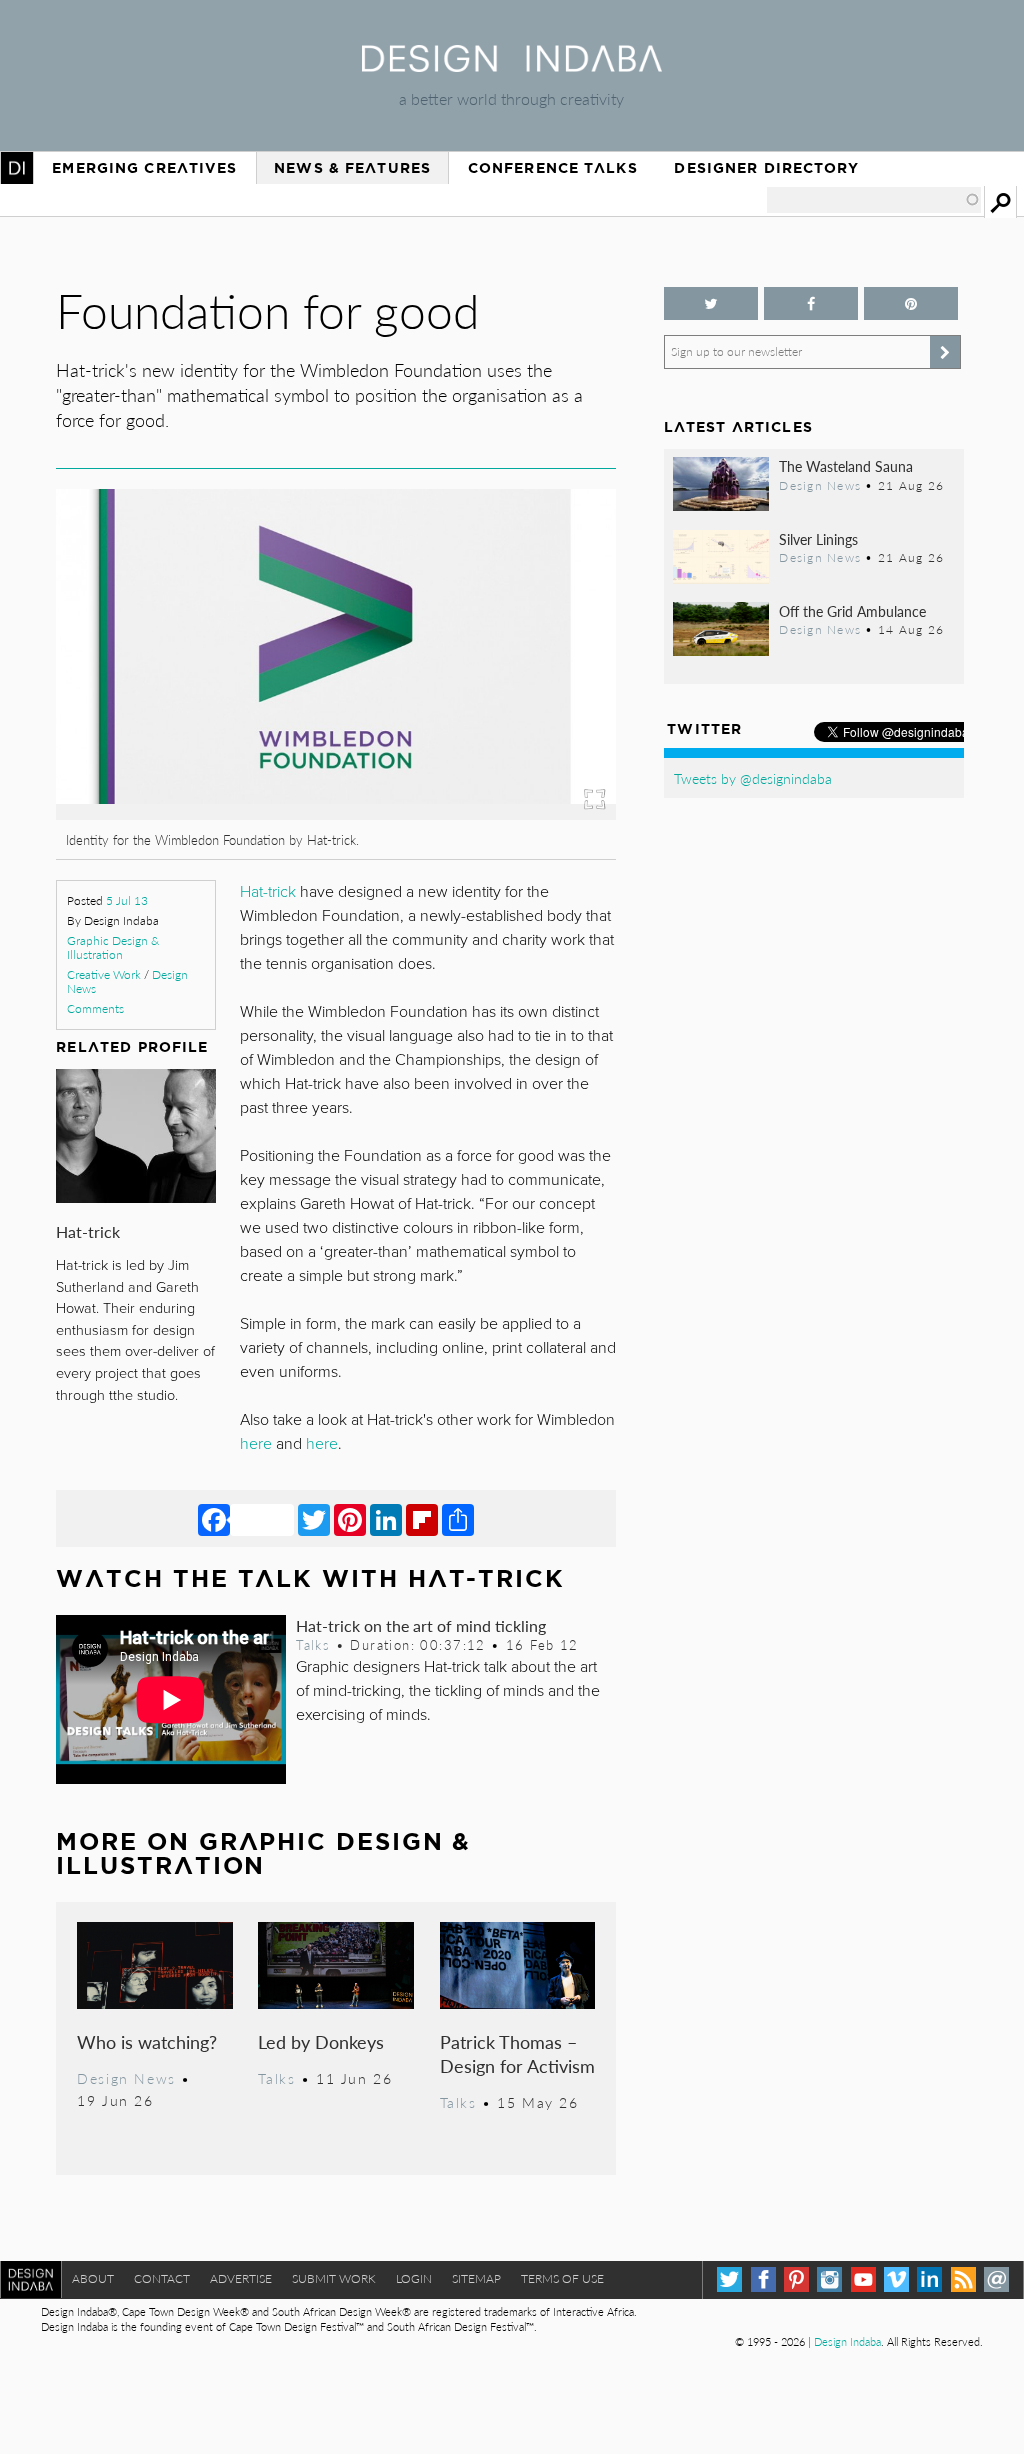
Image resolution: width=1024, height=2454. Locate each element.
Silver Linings (818, 539)
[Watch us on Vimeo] (896, 2279)
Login (414, 2278)
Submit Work (334, 2278)
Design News (126, 2078)
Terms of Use (562, 2278)
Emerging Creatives (144, 168)
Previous (140, 716)
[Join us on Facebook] (811, 303)
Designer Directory (766, 168)
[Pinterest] (350, 1519)
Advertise (241, 2278)
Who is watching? (147, 2041)
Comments (95, 1008)
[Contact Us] (996, 2279)
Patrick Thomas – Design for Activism (517, 2053)
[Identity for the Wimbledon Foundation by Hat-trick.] (335, 813)
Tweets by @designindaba (753, 778)
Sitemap (476, 2278)
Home (17, 168)
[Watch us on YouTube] (863, 2279)
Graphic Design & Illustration (113, 947)
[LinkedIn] (386, 1519)
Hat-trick (88, 1231)
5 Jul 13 (127, 900)
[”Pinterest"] (911, 303)
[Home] (512, 65)
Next (532, 716)
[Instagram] (829, 2279)
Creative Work (104, 974)
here (256, 1444)
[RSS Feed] (963, 2279)
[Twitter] (314, 1519)
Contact (162, 2278)
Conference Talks (553, 168)
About (93, 2278)
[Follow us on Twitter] (711, 303)
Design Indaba (847, 2341)
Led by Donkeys (321, 2041)
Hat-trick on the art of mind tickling (421, 1625)
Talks (313, 1645)
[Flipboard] (422, 1519)
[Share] (458, 1519)
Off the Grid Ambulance (852, 611)
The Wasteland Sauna (846, 466)
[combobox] (874, 200)
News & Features (352, 168)
